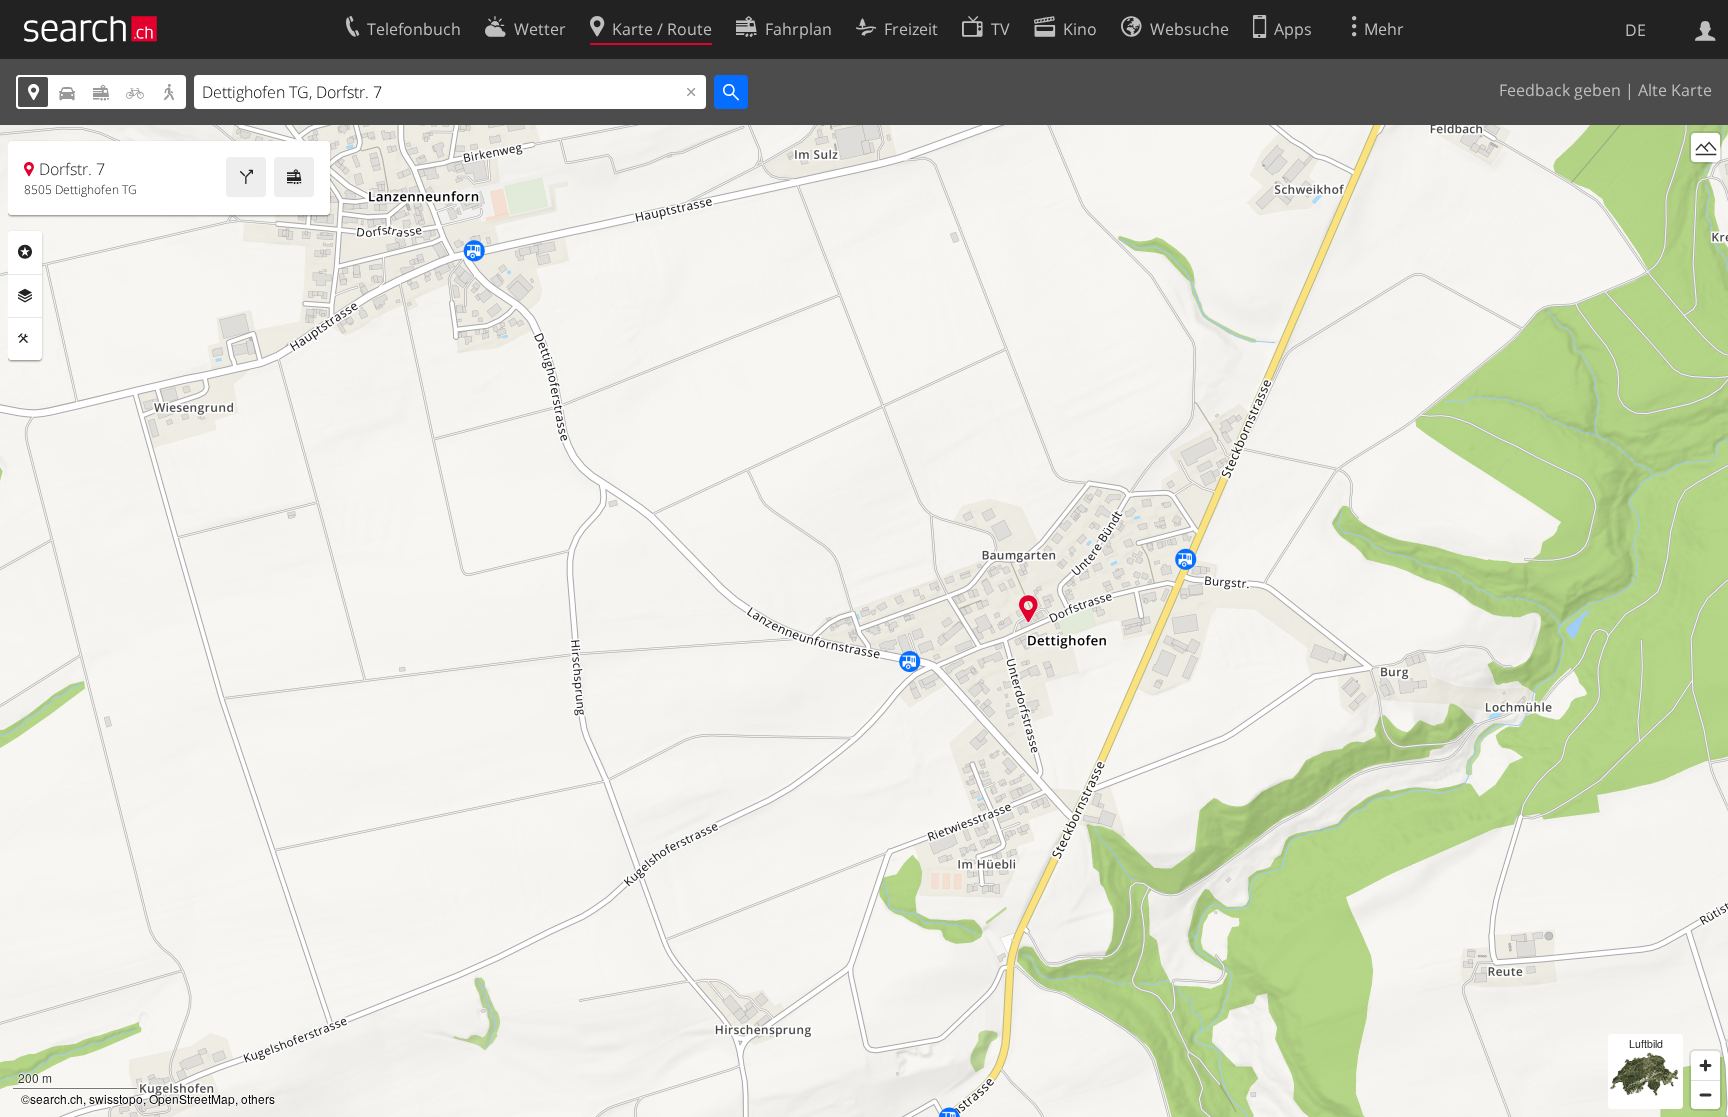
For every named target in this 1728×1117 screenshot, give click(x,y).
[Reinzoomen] (1705, 1065)
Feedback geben (1560, 90)
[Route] (246, 177)
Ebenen (25, 296)
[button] (1028, 608)
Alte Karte (1675, 90)
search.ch (56, 1098)
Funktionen (25, 339)
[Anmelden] (1705, 29)
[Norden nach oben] (1705, 184)
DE (1635, 30)
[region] (864, 621)
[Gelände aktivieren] (1705, 147)
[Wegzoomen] (1705, 1094)
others (258, 1098)
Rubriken (25, 252)
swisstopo (116, 1098)
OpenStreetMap (192, 1098)
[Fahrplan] (294, 177)
